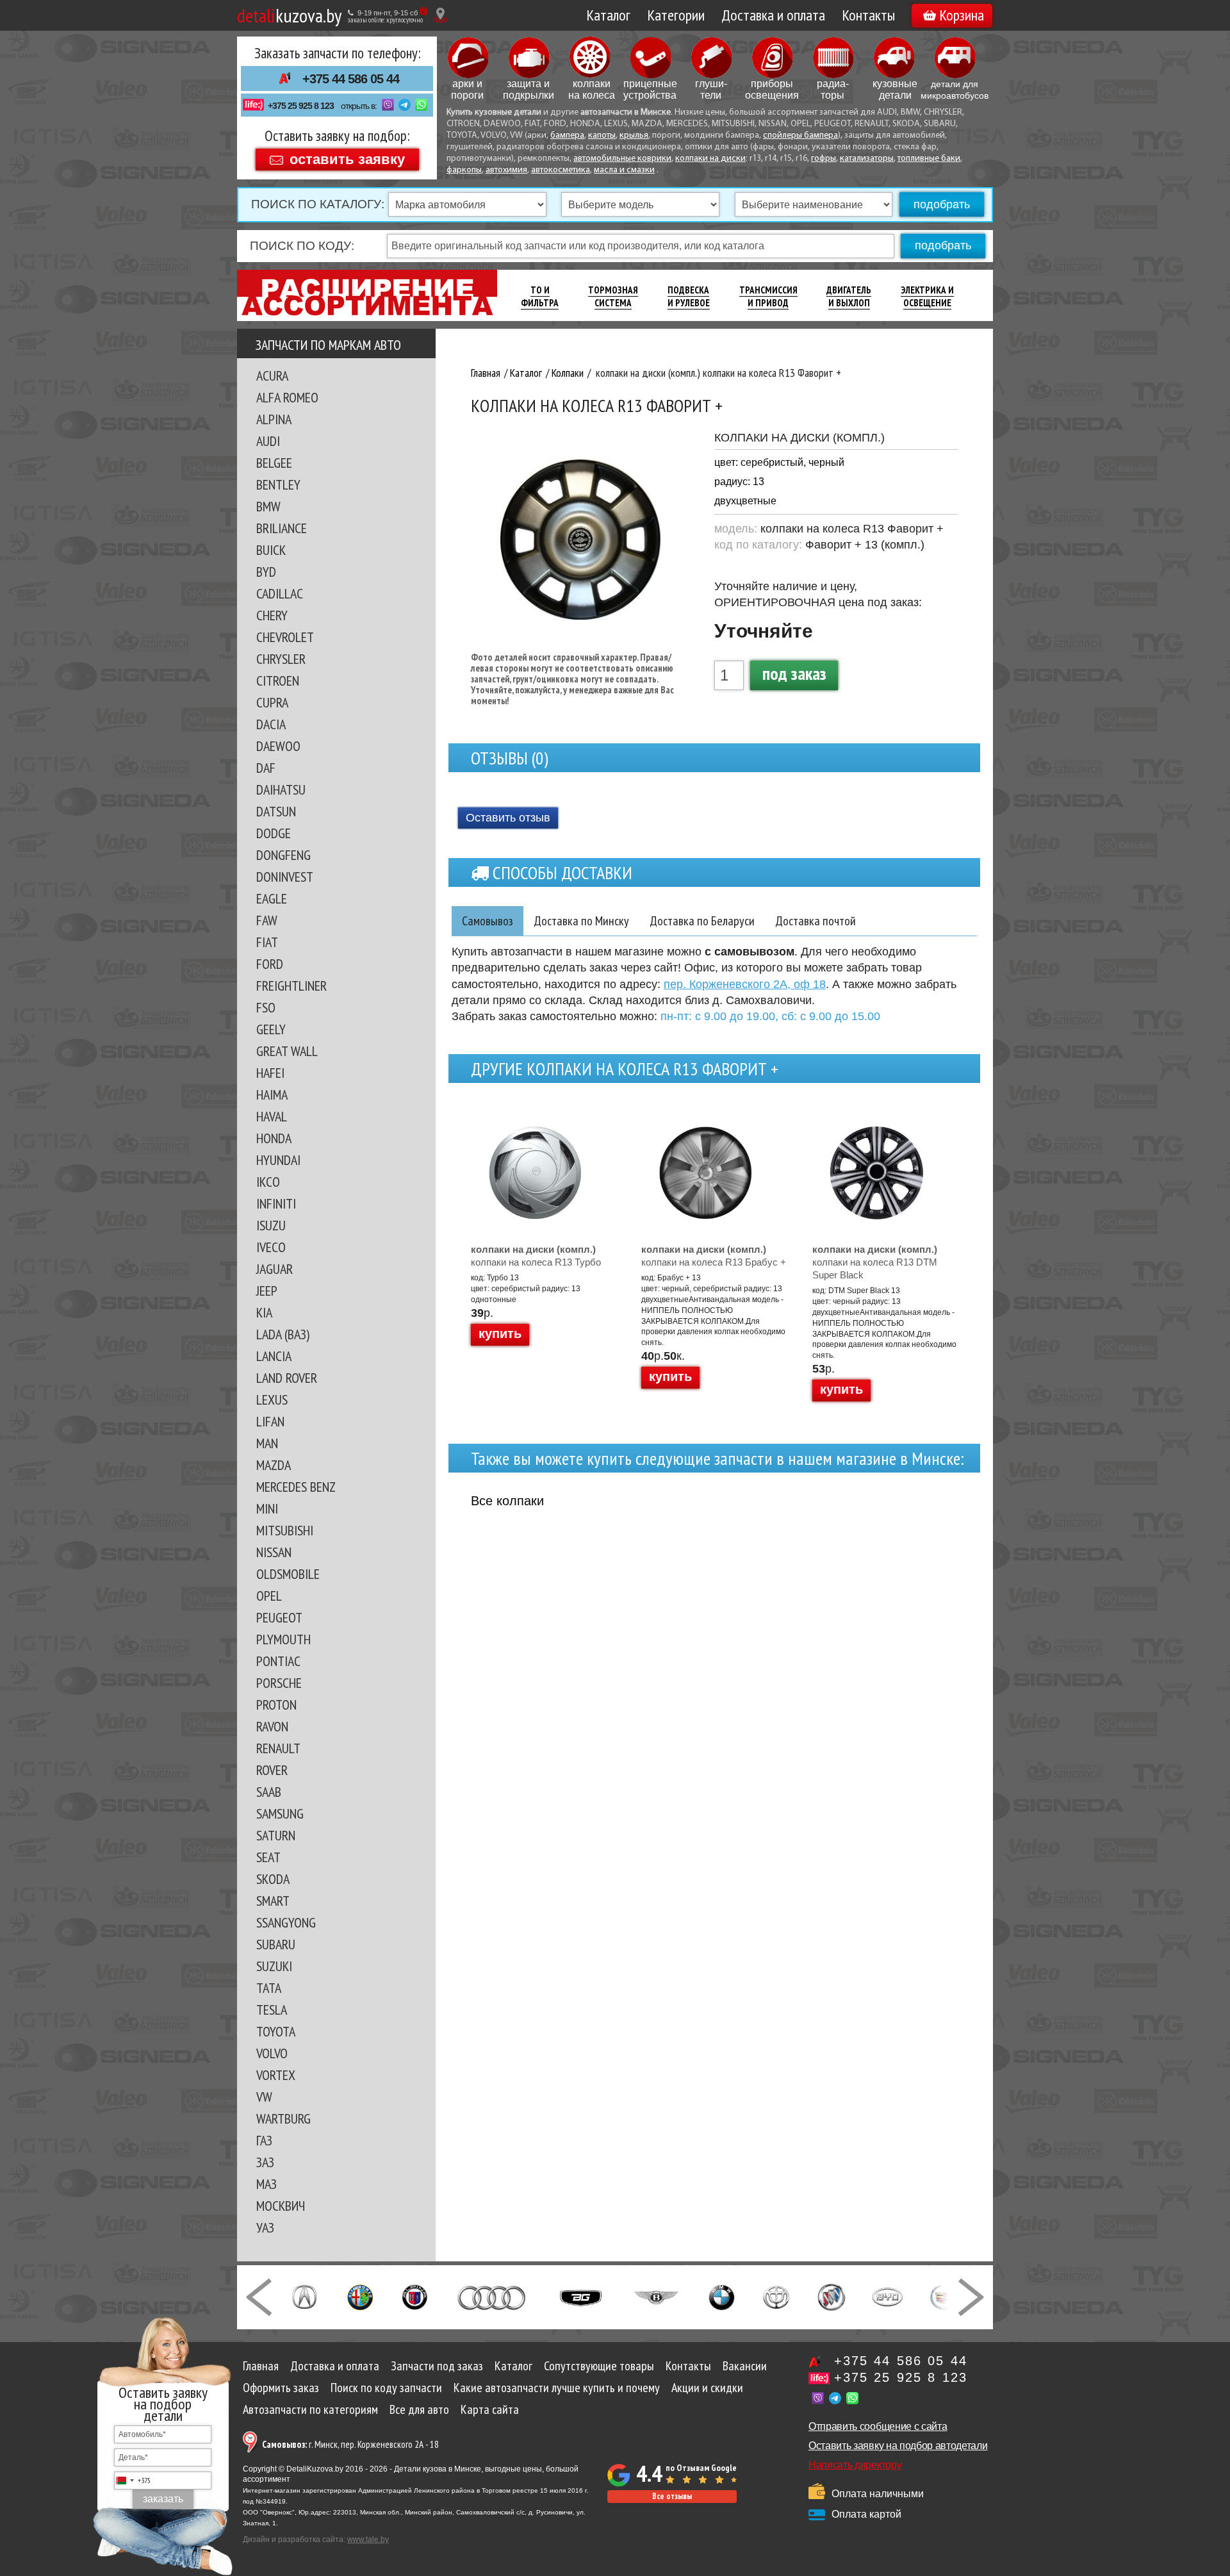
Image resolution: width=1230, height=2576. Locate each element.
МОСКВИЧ (281, 2206)
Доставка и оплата (773, 15)
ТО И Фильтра (540, 296)
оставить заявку (347, 159)
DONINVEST (285, 877)
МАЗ (266, 2184)
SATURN (276, 1835)
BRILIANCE (282, 528)
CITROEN (278, 681)
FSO (266, 1007)
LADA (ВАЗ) (283, 1334)
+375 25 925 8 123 (301, 106)
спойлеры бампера (800, 136)
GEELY (271, 1029)
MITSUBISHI (285, 1530)
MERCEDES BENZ (296, 1487)
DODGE (274, 833)
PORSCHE (279, 1683)
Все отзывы (672, 2496)
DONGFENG (283, 855)
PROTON (276, 1705)
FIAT (267, 942)
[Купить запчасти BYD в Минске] (887, 2296)
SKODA (273, 1879)
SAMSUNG (280, 1813)
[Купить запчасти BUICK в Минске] (832, 2296)
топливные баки (929, 159)
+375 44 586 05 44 (351, 79)
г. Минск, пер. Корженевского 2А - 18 (350, 2444)
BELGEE (274, 463)
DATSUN (276, 811)
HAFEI (270, 1073)
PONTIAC (278, 1661)
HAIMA (272, 1094)
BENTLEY (278, 484)
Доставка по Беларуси (702, 921)
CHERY (272, 615)
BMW (268, 506)
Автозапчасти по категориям (310, 2409)
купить (500, 1333)
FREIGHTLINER (291, 986)
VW (264, 2097)
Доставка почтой (816, 921)
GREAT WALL (287, 1051)
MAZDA (274, 1465)
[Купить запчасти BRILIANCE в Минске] (776, 2296)
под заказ (794, 673)
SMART (273, 1901)
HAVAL (272, 1116)
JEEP (267, 1291)
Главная (261, 2366)
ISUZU (271, 1225)
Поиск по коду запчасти (386, 2388)
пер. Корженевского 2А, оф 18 (745, 984)
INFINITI (276, 1203)
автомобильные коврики (622, 159)
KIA (264, 1312)
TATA (269, 1988)
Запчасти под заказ (437, 2366)
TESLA (272, 2010)
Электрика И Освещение (927, 296)
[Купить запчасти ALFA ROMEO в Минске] (360, 2296)
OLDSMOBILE (288, 1574)
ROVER (272, 1770)
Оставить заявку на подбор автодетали (898, 2446)
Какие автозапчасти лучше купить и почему (557, 2388)
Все (507, 1501)
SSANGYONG (286, 1922)
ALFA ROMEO (287, 397)
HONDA (274, 1138)
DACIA (271, 724)
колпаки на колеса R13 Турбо (536, 1256)
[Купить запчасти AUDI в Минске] (493, 2296)
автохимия (506, 170)
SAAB (269, 1792)
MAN (267, 1443)
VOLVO (272, 2053)
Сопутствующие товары (599, 2366)
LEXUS (272, 1399)
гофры (824, 159)
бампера (567, 136)
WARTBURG (283, 2118)
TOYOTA (276, 2031)
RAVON (272, 1726)
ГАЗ (264, 2140)
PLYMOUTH (283, 1639)
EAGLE (272, 898)
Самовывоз (488, 921)
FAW (267, 920)
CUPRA (272, 702)
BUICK (271, 550)
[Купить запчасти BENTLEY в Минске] (656, 2296)
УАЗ (265, 2227)
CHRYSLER (281, 659)
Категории (676, 15)
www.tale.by (368, 2539)
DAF (266, 768)
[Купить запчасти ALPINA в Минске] (415, 2296)
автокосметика (561, 170)
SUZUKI (274, 1966)
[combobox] (133, 2481)
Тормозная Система (613, 296)
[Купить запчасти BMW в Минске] (722, 2296)
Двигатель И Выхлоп (849, 296)
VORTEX (276, 2075)
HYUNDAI (278, 1160)
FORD (270, 964)
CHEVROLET (285, 637)
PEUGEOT (279, 1617)
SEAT (268, 1857)
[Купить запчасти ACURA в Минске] (304, 2296)
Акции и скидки (707, 2388)
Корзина (962, 15)
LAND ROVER (287, 1378)
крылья (634, 136)
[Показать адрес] (440, 15)
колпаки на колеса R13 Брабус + (714, 1256)
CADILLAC (280, 593)
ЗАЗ (265, 2162)
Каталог (608, 15)
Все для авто (419, 2409)
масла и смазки (624, 170)
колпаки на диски (710, 159)
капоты (602, 136)
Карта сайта (490, 2409)
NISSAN (274, 1552)
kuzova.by (289, 15)
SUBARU (276, 1944)
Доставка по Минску (581, 921)
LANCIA (274, 1356)
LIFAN (270, 1421)
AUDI (268, 441)
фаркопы (464, 170)
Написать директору (855, 2465)
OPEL (269, 1596)
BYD (266, 572)
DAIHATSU (281, 789)
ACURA (272, 376)
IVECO (271, 1247)
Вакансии (745, 2366)
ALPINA (274, 419)
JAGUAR (275, 1269)
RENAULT (278, 1748)
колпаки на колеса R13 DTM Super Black (875, 1262)
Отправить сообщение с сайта (878, 2426)
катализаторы (867, 159)
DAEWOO (278, 746)
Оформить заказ (281, 2388)
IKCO (268, 1182)
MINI (267, 1508)
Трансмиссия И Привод (768, 296)
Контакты (868, 15)
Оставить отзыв (508, 818)
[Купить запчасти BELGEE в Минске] (581, 2296)
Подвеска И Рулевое (689, 296)
